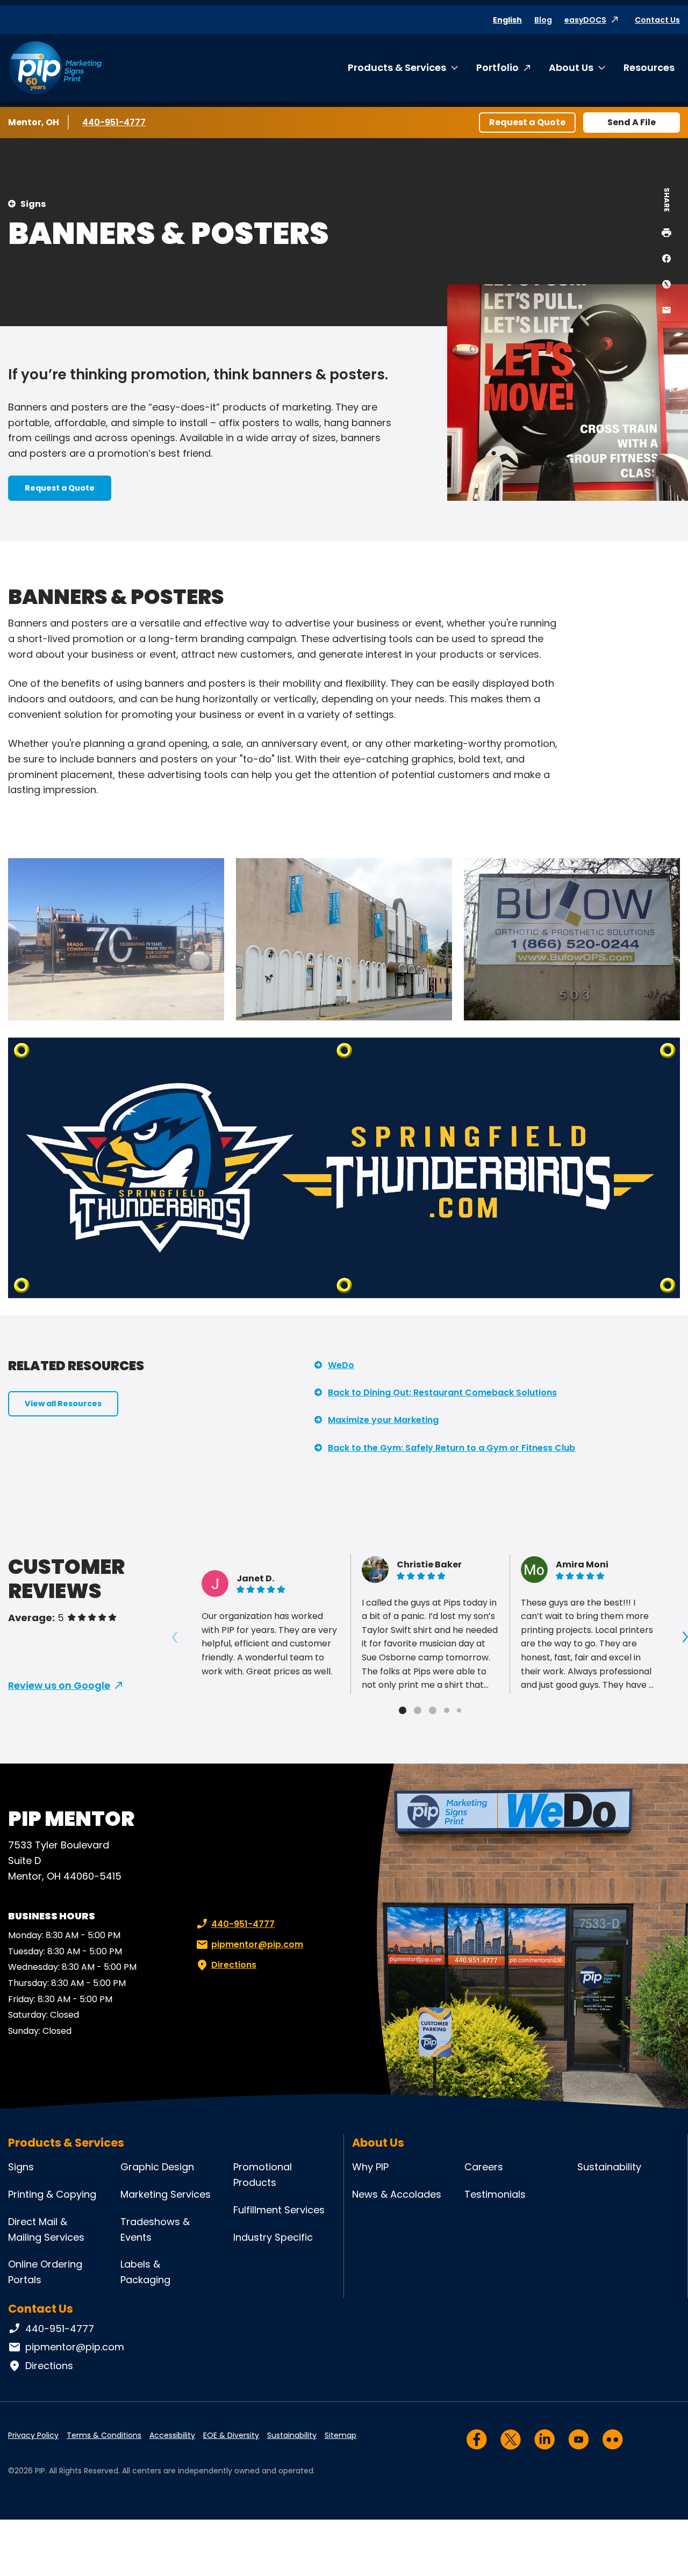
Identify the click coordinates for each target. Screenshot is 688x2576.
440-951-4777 (114, 122)
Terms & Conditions (104, 2435)
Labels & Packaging (145, 2272)
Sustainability (609, 2167)
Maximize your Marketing (383, 1420)
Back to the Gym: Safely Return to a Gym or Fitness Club (451, 1448)
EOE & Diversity (231, 2435)
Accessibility (172, 2435)
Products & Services (397, 67)
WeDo (341, 1365)
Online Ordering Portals (45, 2272)
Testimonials (495, 2194)
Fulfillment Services (279, 2210)
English (507, 20)
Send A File (632, 122)
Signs (33, 204)
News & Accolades (397, 2194)
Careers (484, 2167)
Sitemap (341, 2435)
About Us (571, 67)
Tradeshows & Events (155, 2229)
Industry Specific (273, 2237)
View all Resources (63, 1404)
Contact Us (657, 20)
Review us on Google (59, 1685)
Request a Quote (527, 122)
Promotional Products (263, 2175)
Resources (649, 67)
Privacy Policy (33, 2435)
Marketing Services (166, 2194)
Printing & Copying (52, 2194)
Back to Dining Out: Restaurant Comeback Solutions (442, 1393)
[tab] (403, 1710)
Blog (543, 20)
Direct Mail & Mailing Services (46, 2229)
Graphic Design (157, 2167)
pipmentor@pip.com (257, 1944)
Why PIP (370, 2167)
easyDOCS (585, 20)
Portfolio (497, 67)
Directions (234, 1965)
